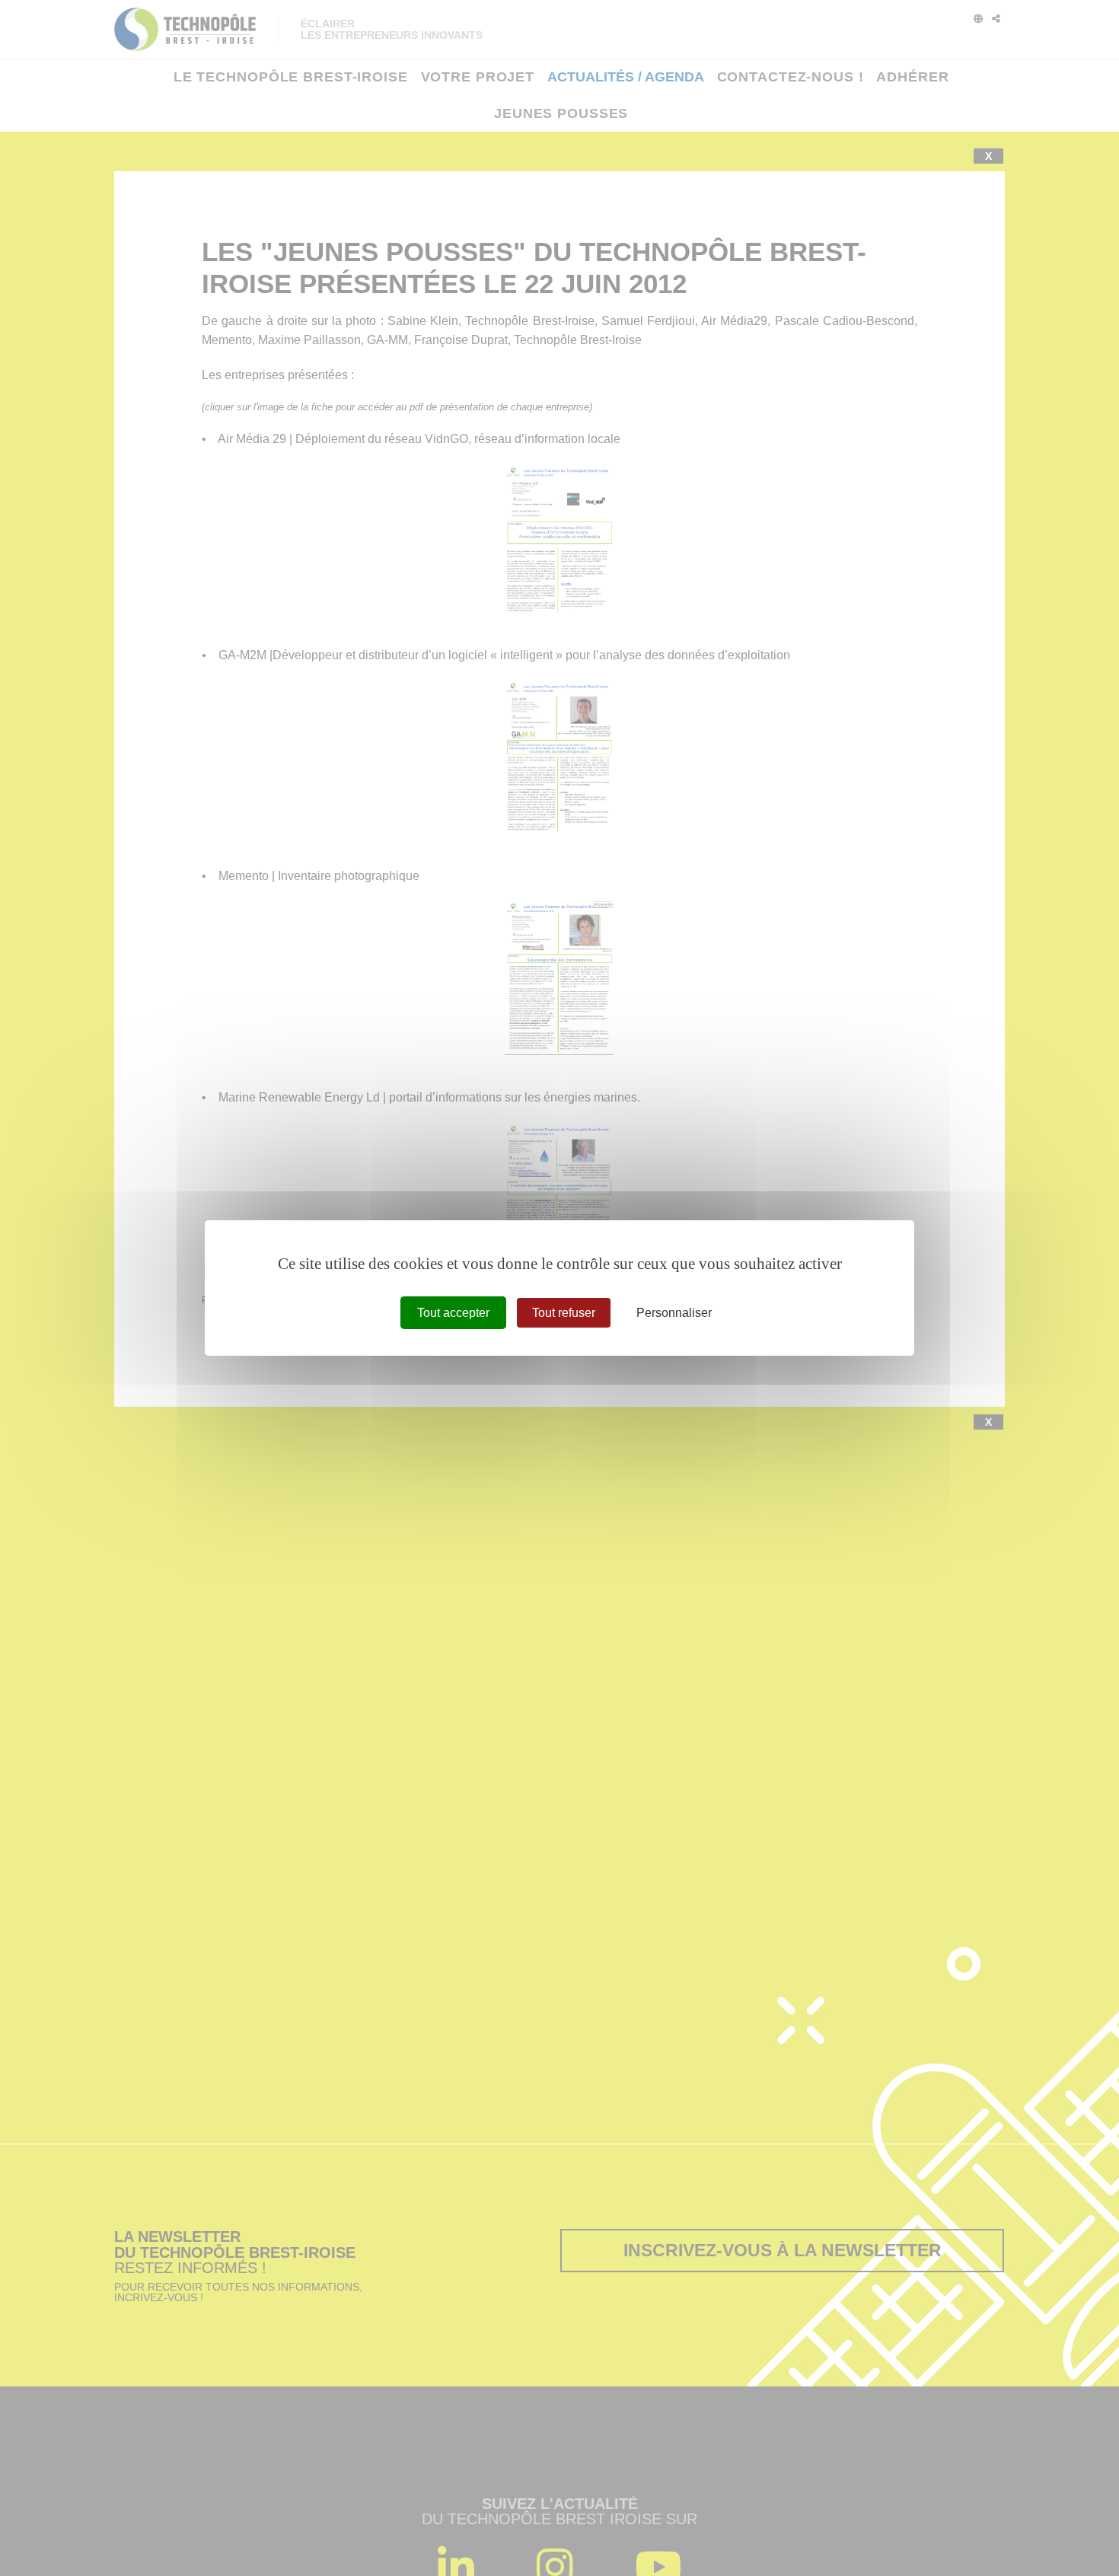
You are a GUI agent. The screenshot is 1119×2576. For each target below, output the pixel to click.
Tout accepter (453, 1313)
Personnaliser (674, 1313)
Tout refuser (564, 1313)
